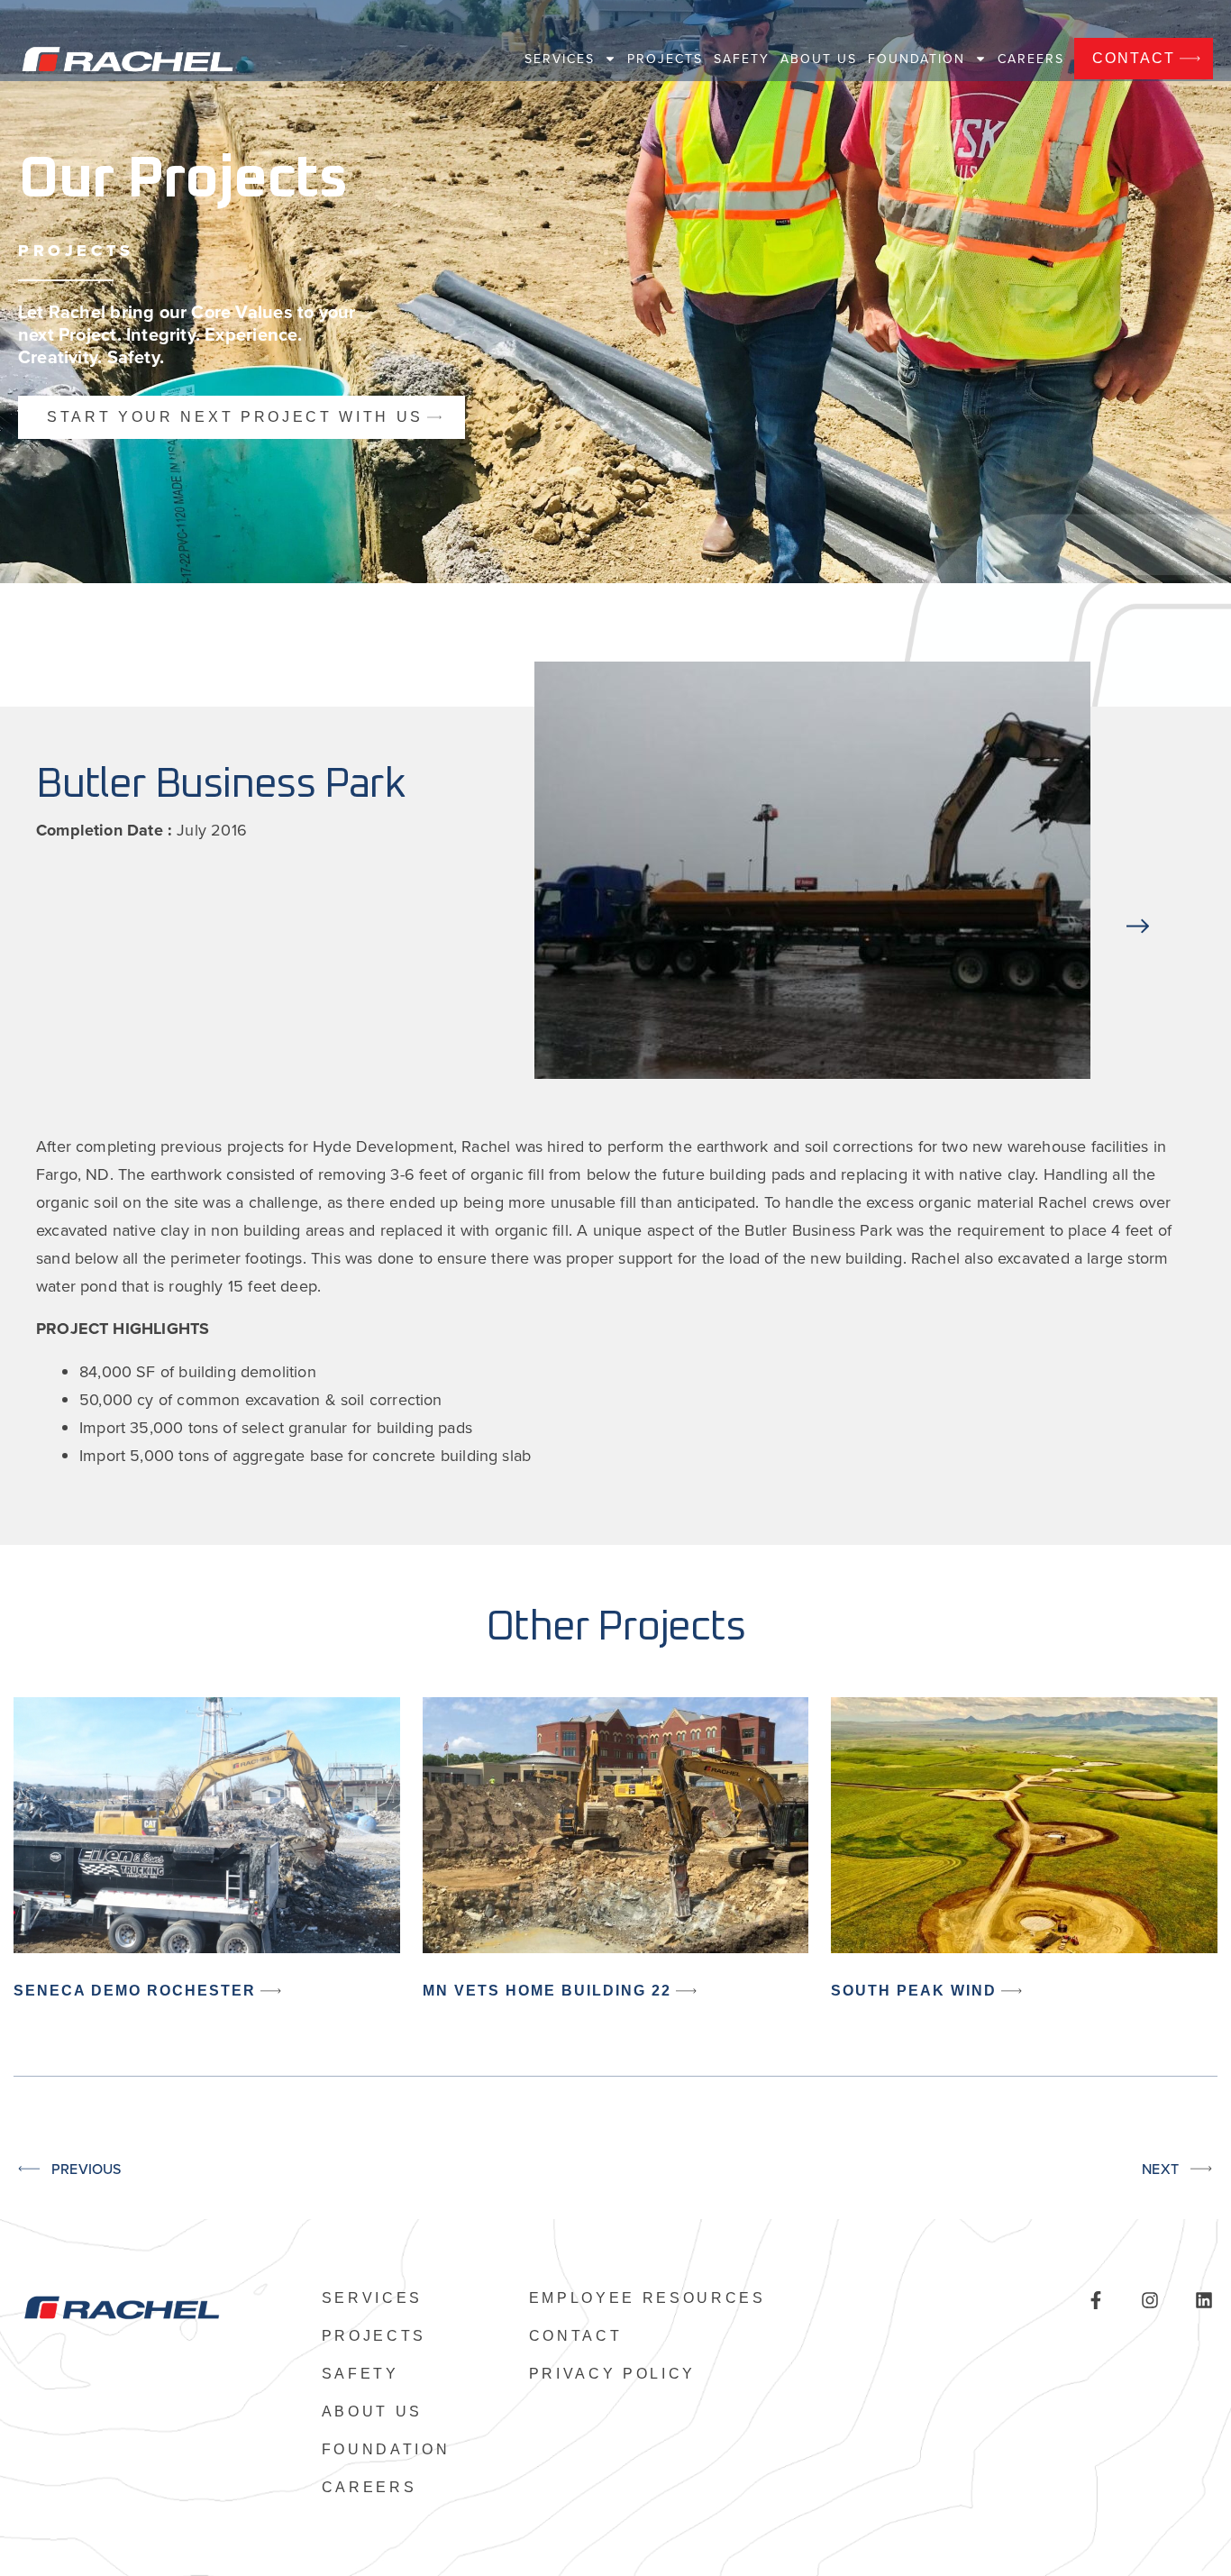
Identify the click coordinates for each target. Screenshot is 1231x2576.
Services (560, 59)
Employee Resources (647, 2298)
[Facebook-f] (1096, 2300)
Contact (576, 2336)
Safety (742, 59)
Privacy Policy (613, 2374)
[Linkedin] (1204, 2300)
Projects (665, 59)
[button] (1138, 874)
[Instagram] (1150, 2300)
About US (819, 59)
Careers (1031, 59)
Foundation (916, 59)
